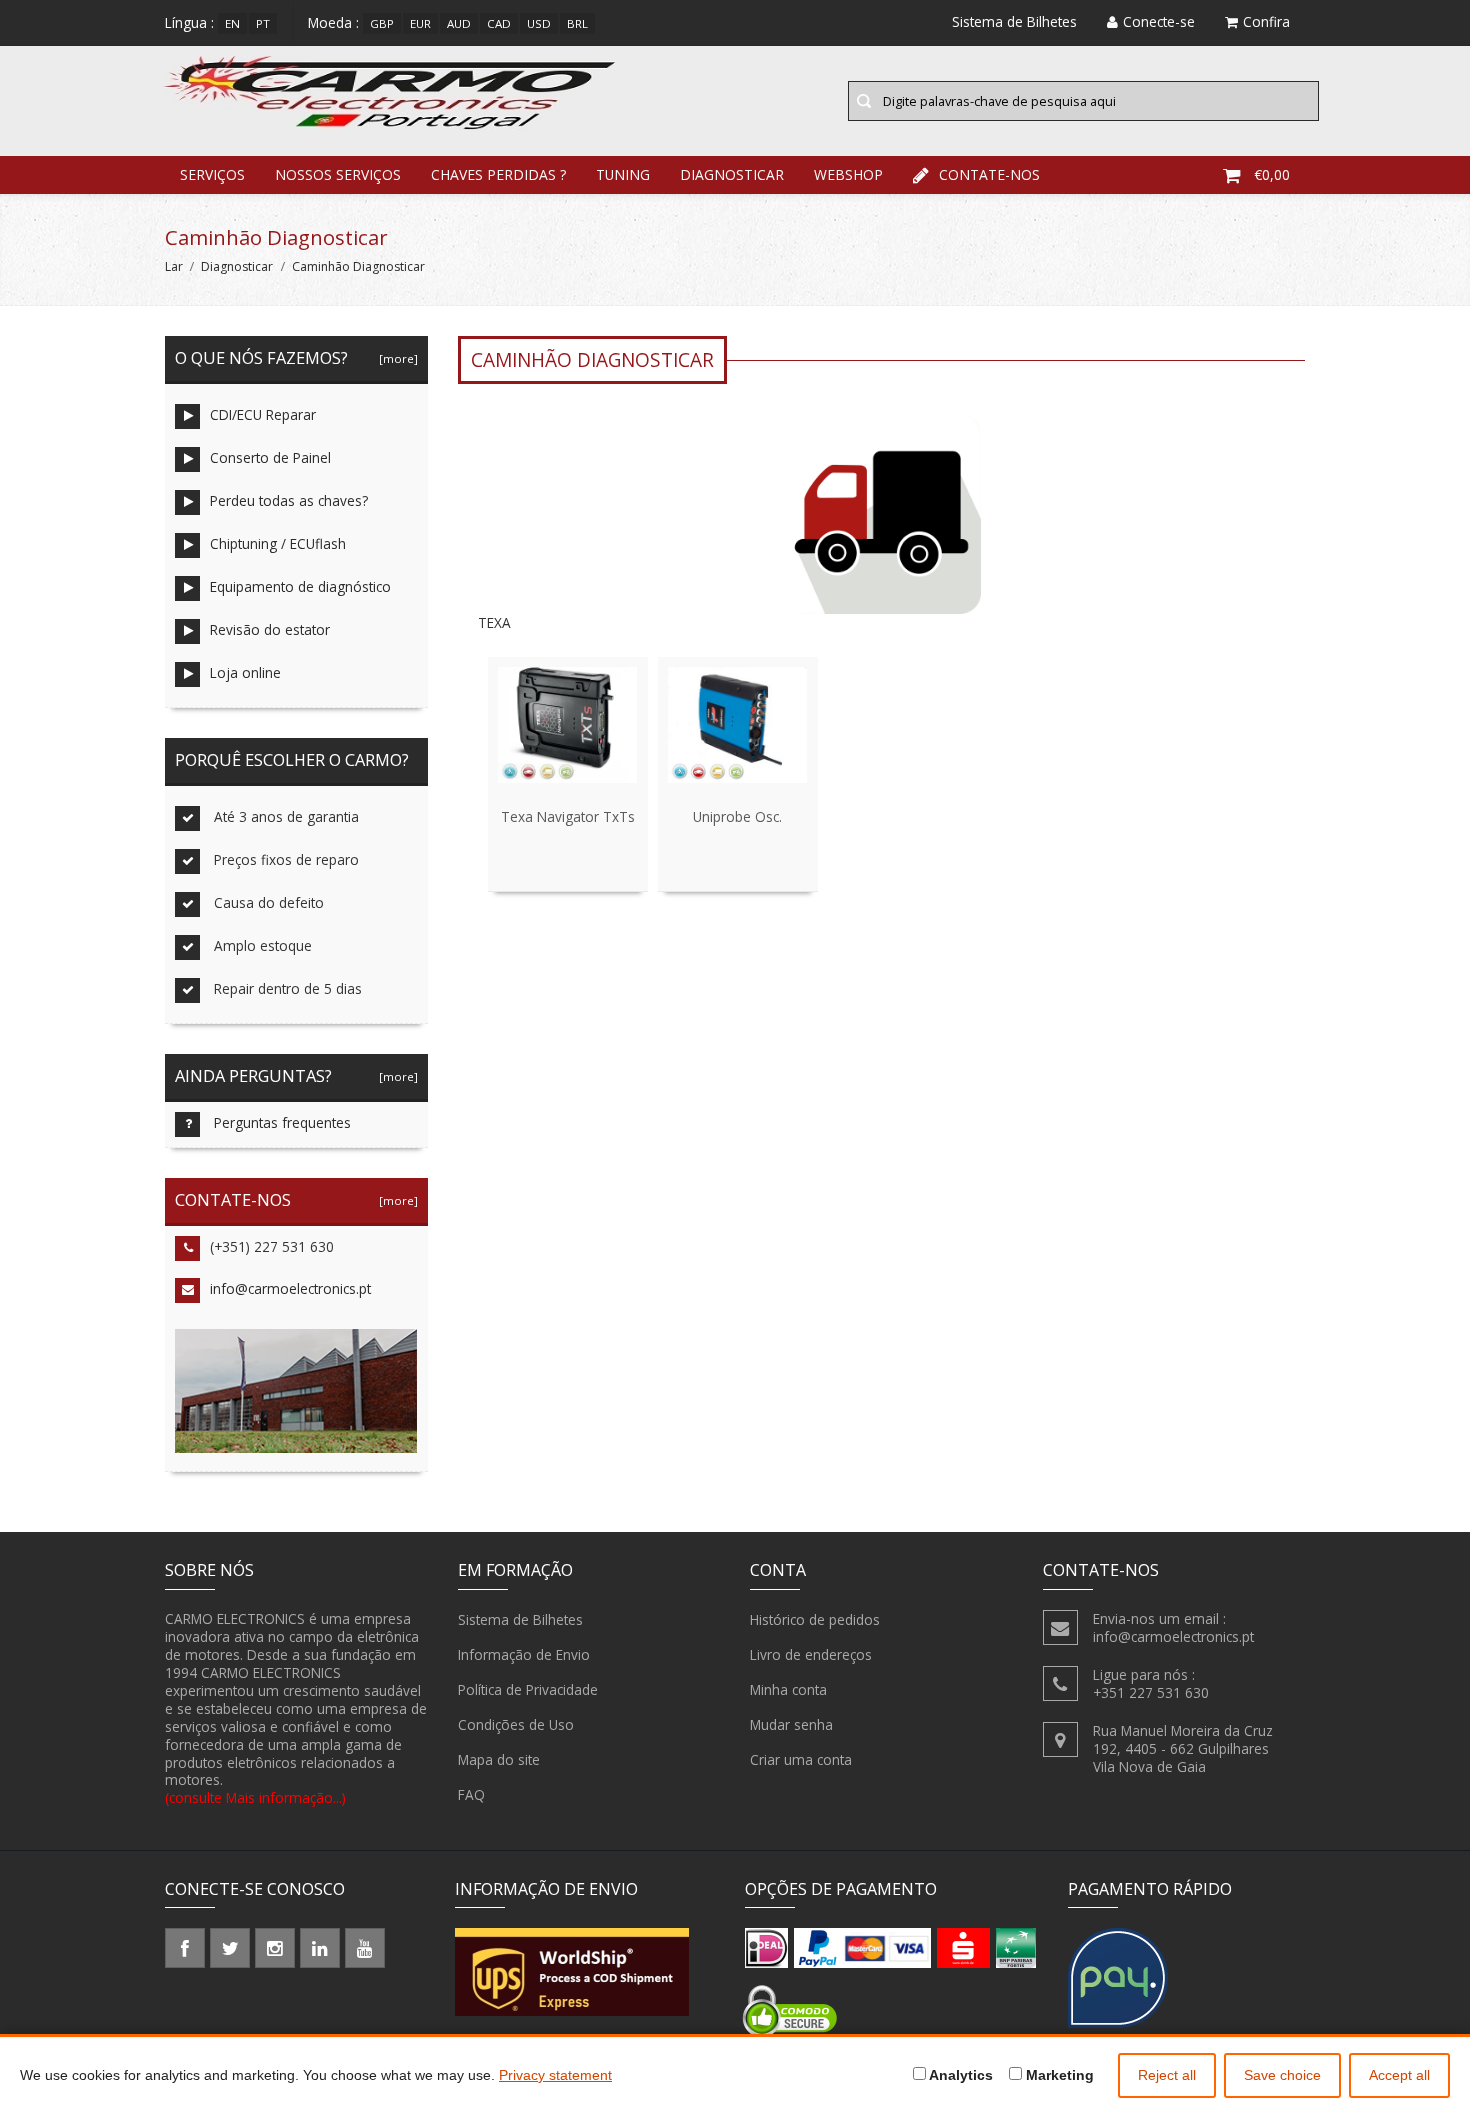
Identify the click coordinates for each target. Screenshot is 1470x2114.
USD (539, 23)
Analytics (959, 2075)
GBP (382, 23)
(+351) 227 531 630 (272, 1246)
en (232, 23)
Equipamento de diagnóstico (300, 586)
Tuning (623, 174)
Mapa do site (499, 1759)
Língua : (189, 22)
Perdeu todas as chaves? (289, 500)
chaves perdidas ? (498, 174)
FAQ (471, 1794)
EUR (420, 23)
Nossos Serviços (338, 174)
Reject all (1167, 2075)
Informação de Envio (524, 1654)
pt (263, 23)
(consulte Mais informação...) (255, 1797)
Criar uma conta (801, 1759)
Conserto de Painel (270, 457)
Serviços (212, 174)
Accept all (1399, 2075)
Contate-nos (989, 174)
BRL (577, 23)
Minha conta (788, 1689)
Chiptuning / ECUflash (278, 543)
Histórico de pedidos (815, 1619)
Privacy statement (555, 2075)
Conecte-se (1159, 21)
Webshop (848, 174)
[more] (395, 358)
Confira (1266, 21)
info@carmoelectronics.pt (290, 1288)
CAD (499, 23)
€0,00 (1272, 174)
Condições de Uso (516, 1724)
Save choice (1282, 2075)
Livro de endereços (811, 1654)
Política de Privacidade (528, 1689)
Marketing (1058, 2075)
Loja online (245, 672)
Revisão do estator (270, 629)
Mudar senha (791, 1724)
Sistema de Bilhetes (520, 1619)
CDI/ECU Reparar (263, 414)
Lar (174, 266)
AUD (459, 23)
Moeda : (333, 22)
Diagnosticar (732, 174)
